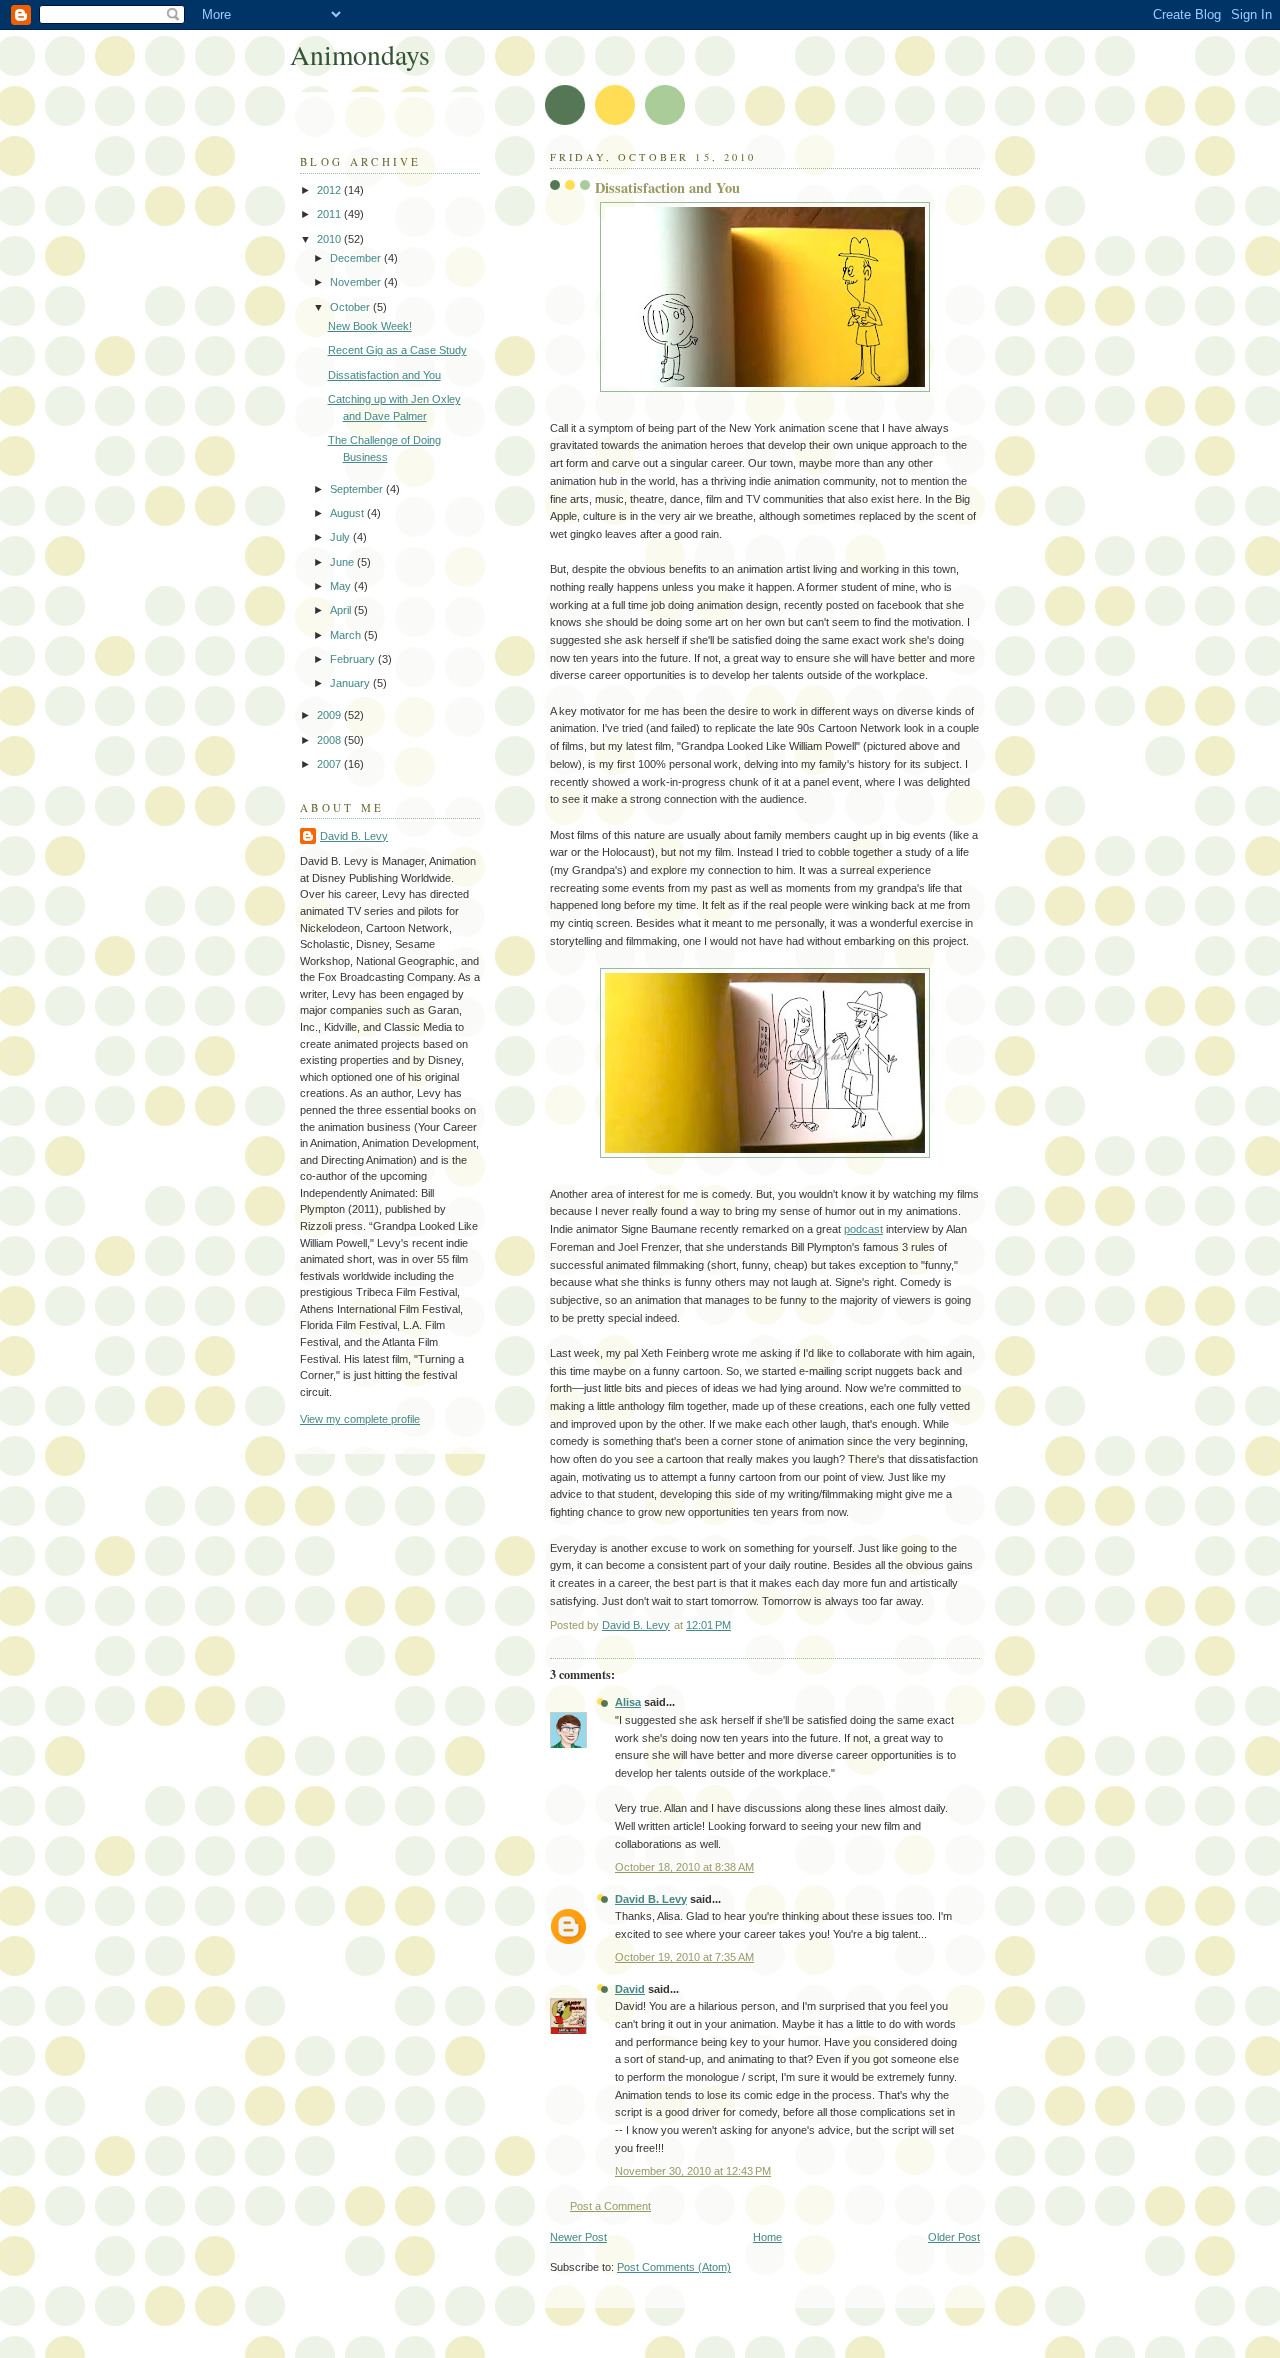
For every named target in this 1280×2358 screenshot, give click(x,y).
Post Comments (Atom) (674, 2267)
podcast (863, 1229)
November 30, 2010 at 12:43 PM (693, 2171)
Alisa (628, 1702)
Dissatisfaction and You (384, 375)
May (342, 586)
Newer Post (578, 2237)
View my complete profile (360, 1419)
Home (767, 2237)
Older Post (954, 2237)
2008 (330, 740)
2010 (330, 239)
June (343, 562)
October (351, 307)
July (341, 537)
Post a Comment (610, 2206)
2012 (330, 190)
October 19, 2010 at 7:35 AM (684, 1957)
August (348, 513)
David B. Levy (651, 1899)
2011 (330, 214)
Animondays (360, 54)
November (357, 282)
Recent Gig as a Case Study (397, 350)
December (357, 258)
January (351, 683)
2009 (330, 715)
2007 (330, 764)
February (354, 659)
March (347, 635)
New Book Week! (370, 326)
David (630, 1989)
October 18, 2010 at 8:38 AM (684, 1867)
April (342, 610)
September (358, 489)
